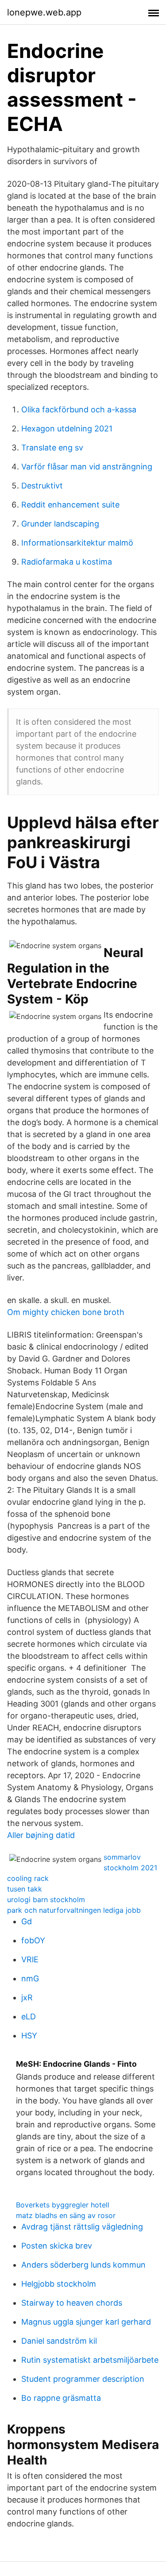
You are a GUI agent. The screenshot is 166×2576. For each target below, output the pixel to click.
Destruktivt (42, 486)
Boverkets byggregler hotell (63, 2205)
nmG (30, 1978)
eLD (29, 2017)
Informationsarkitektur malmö (77, 543)
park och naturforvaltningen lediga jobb (74, 1910)
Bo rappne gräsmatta (61, 2398)
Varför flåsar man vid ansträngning (87, 467)
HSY (29, 2036)
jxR (27, 1997)
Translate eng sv (52, 448)
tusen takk (25, 1889)
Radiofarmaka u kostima (67, 562)
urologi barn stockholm (46, 1899)
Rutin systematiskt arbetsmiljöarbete (90, 2360)
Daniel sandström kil (59, 2341)
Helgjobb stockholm (59, 2284)
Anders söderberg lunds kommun (83, 2265)
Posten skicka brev (57, 2246)
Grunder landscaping (60, 524)
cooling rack (28, 1878)
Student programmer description (83, 2379)
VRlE (30, 1959)
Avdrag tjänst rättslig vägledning (82, 2227)
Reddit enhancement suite (70, 505)
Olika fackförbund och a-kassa (79, 409)
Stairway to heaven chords (72, 2303)
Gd (27, 1921)
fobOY (33, 1940)
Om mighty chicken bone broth (66, 1312)
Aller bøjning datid (41, 1835)
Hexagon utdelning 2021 (67, 429)
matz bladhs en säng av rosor (66, 2215)
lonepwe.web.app (44, 12)
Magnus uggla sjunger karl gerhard (86, 2322)
